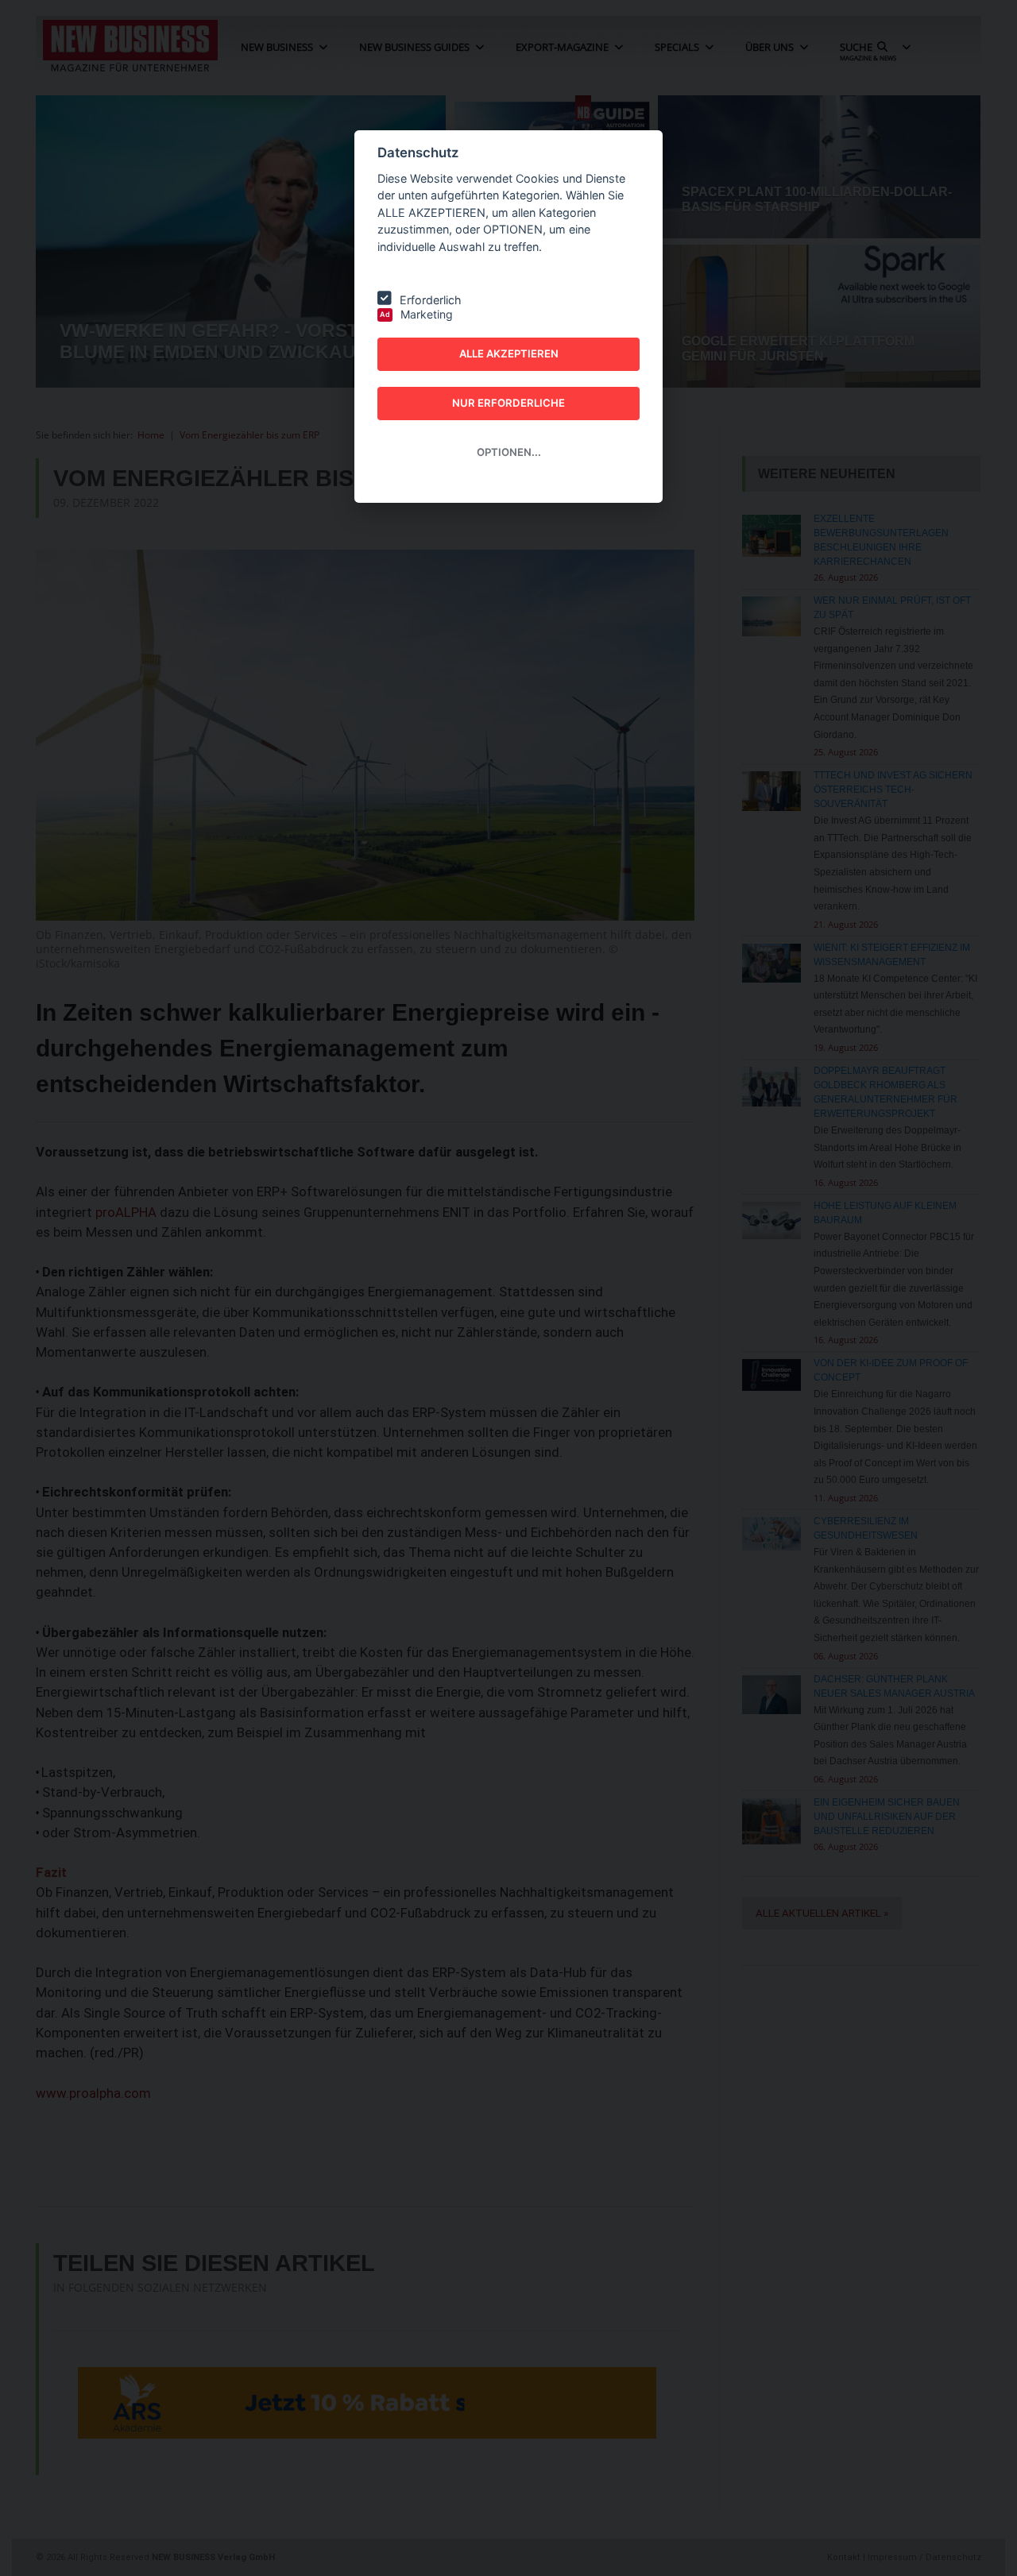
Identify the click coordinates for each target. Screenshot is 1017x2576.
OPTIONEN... (509, 452)
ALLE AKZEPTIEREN (509, 353)
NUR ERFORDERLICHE (508, 403)
